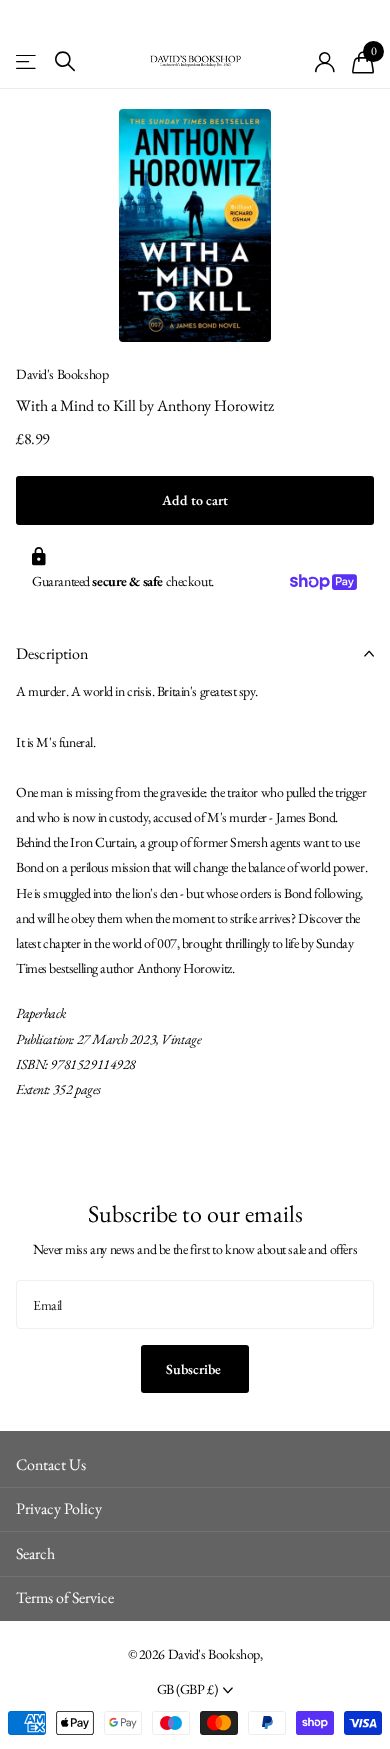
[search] (65, 61)
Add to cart (195, 500)
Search (35, 1553)
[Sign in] (325, 62)
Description (52, 653)
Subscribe (195, 1369)
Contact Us (51, 1464)
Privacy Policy (59, 1508)
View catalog (27, 61)
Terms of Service (65, 1597)
